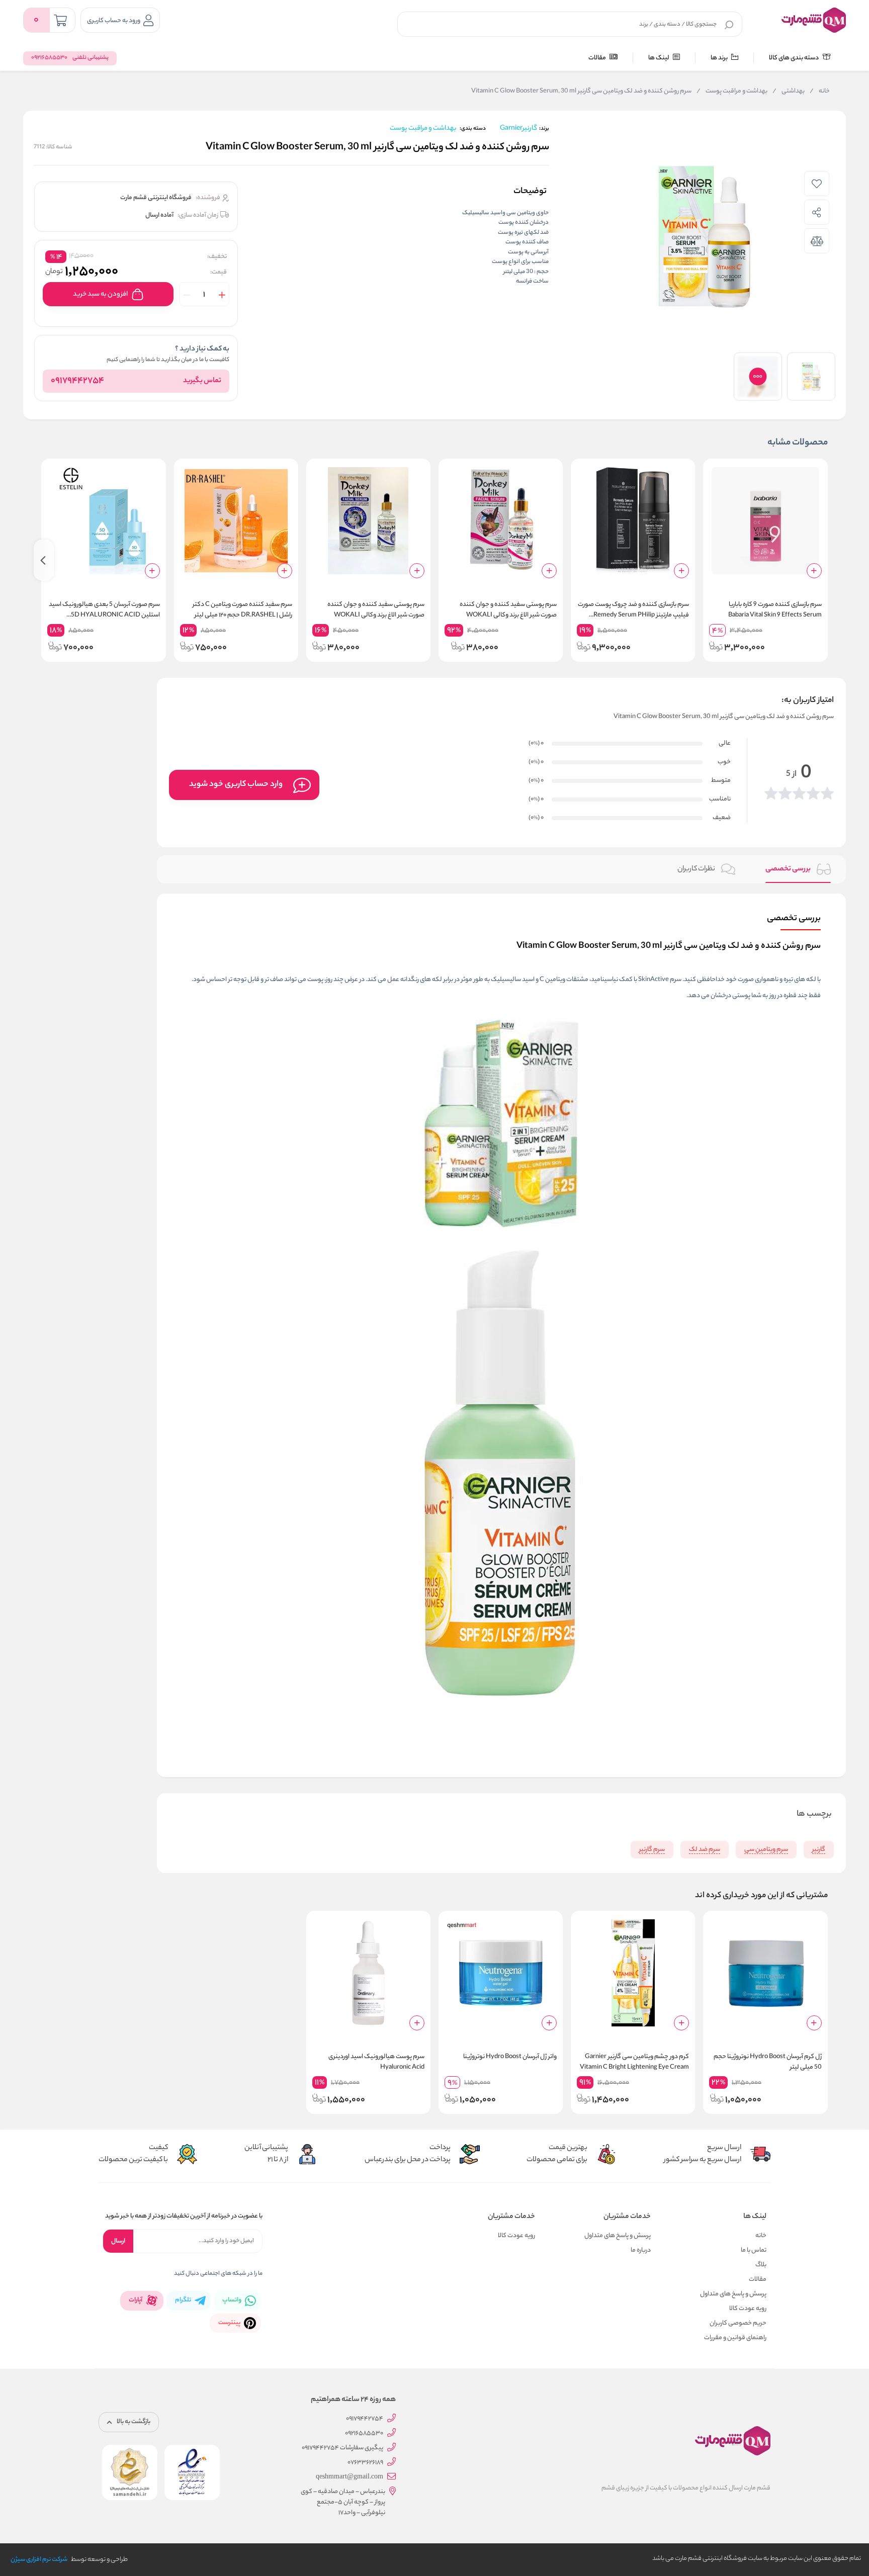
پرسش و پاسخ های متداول (733, 2294)
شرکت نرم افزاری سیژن (39, 2560)
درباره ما (641, 2250)
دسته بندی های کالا (794, 58)
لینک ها (659, 58)
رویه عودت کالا (748, 2309)
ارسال (118, 2241)
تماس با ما (754, 2250)
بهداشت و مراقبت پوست (732, 92)
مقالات (598, 58)
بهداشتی (789, 92)
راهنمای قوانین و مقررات (735, 2338)
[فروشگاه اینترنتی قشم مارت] (814, 20)
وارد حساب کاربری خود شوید (236, 785)
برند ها (720, 58)
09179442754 (77, 381)
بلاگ (761, 2265)
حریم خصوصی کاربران (738, 2323)
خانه (820, 92)
